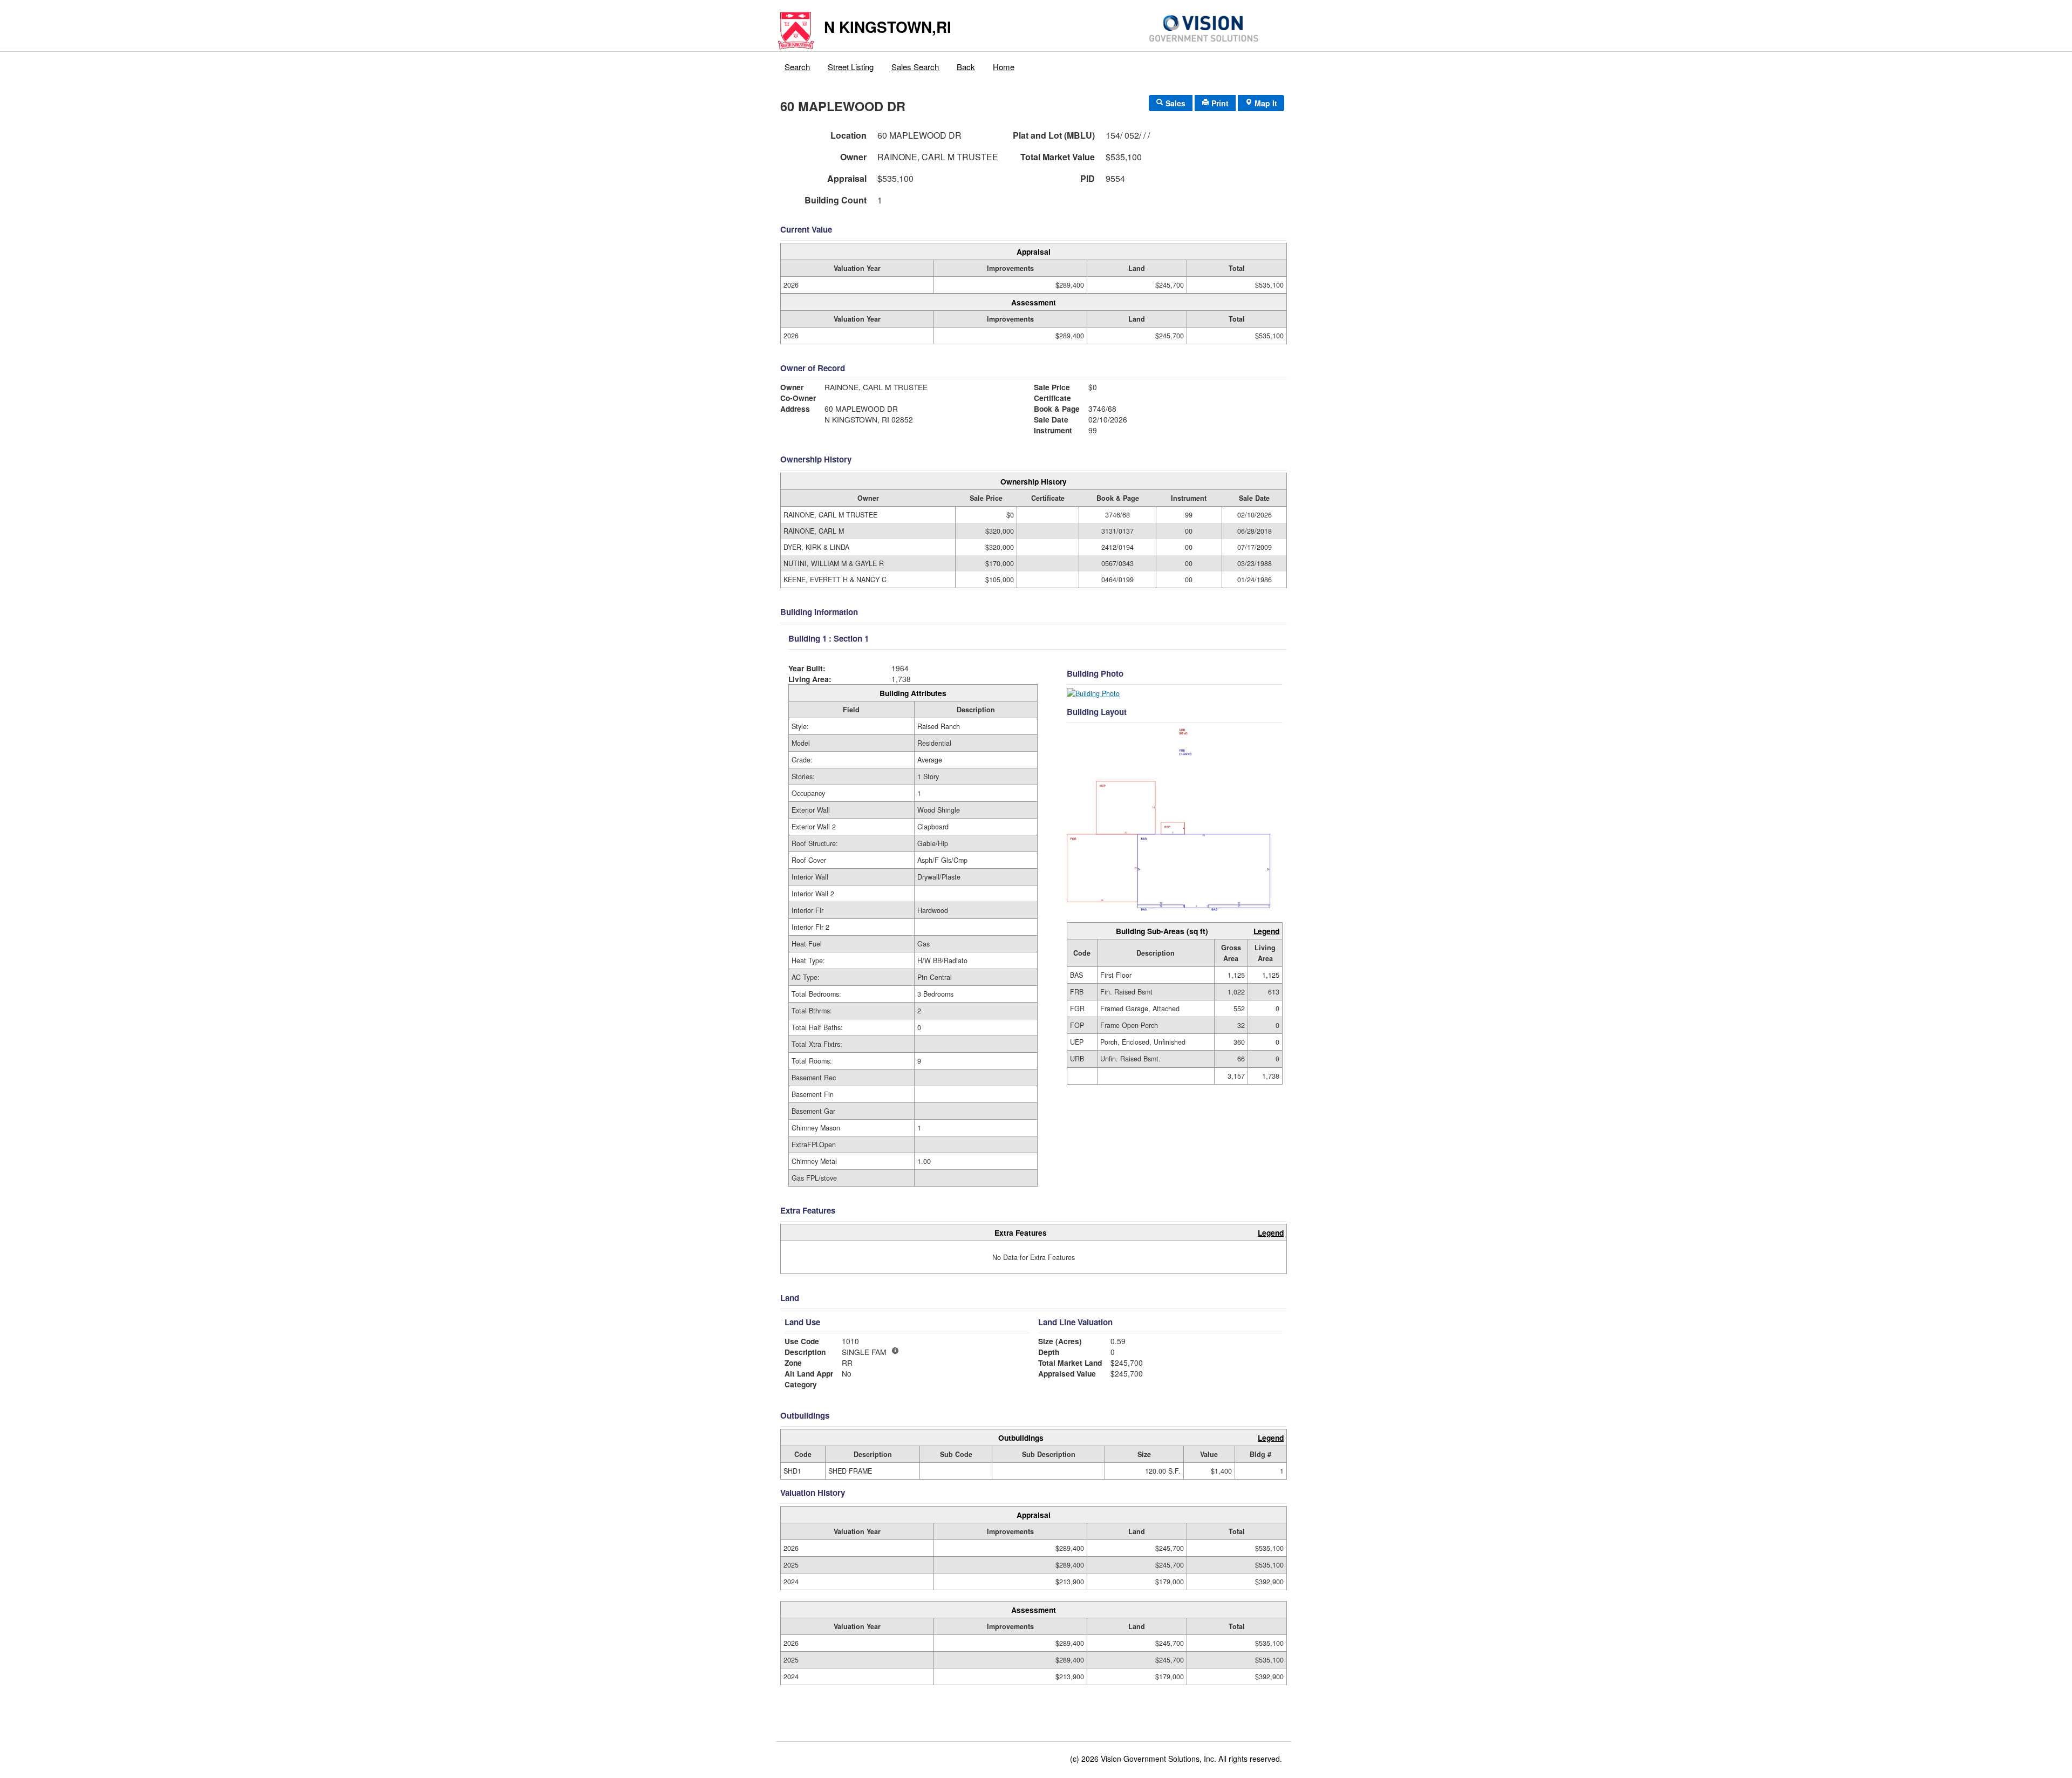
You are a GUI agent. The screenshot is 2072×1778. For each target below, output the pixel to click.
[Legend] (895, 1351)
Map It (1265, 103)
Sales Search (915, 67)
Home (1004, 67)
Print (1219, 103)
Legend (1266, 931)
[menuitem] (798, 64)
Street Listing (851, 67)
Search (797, 67)
